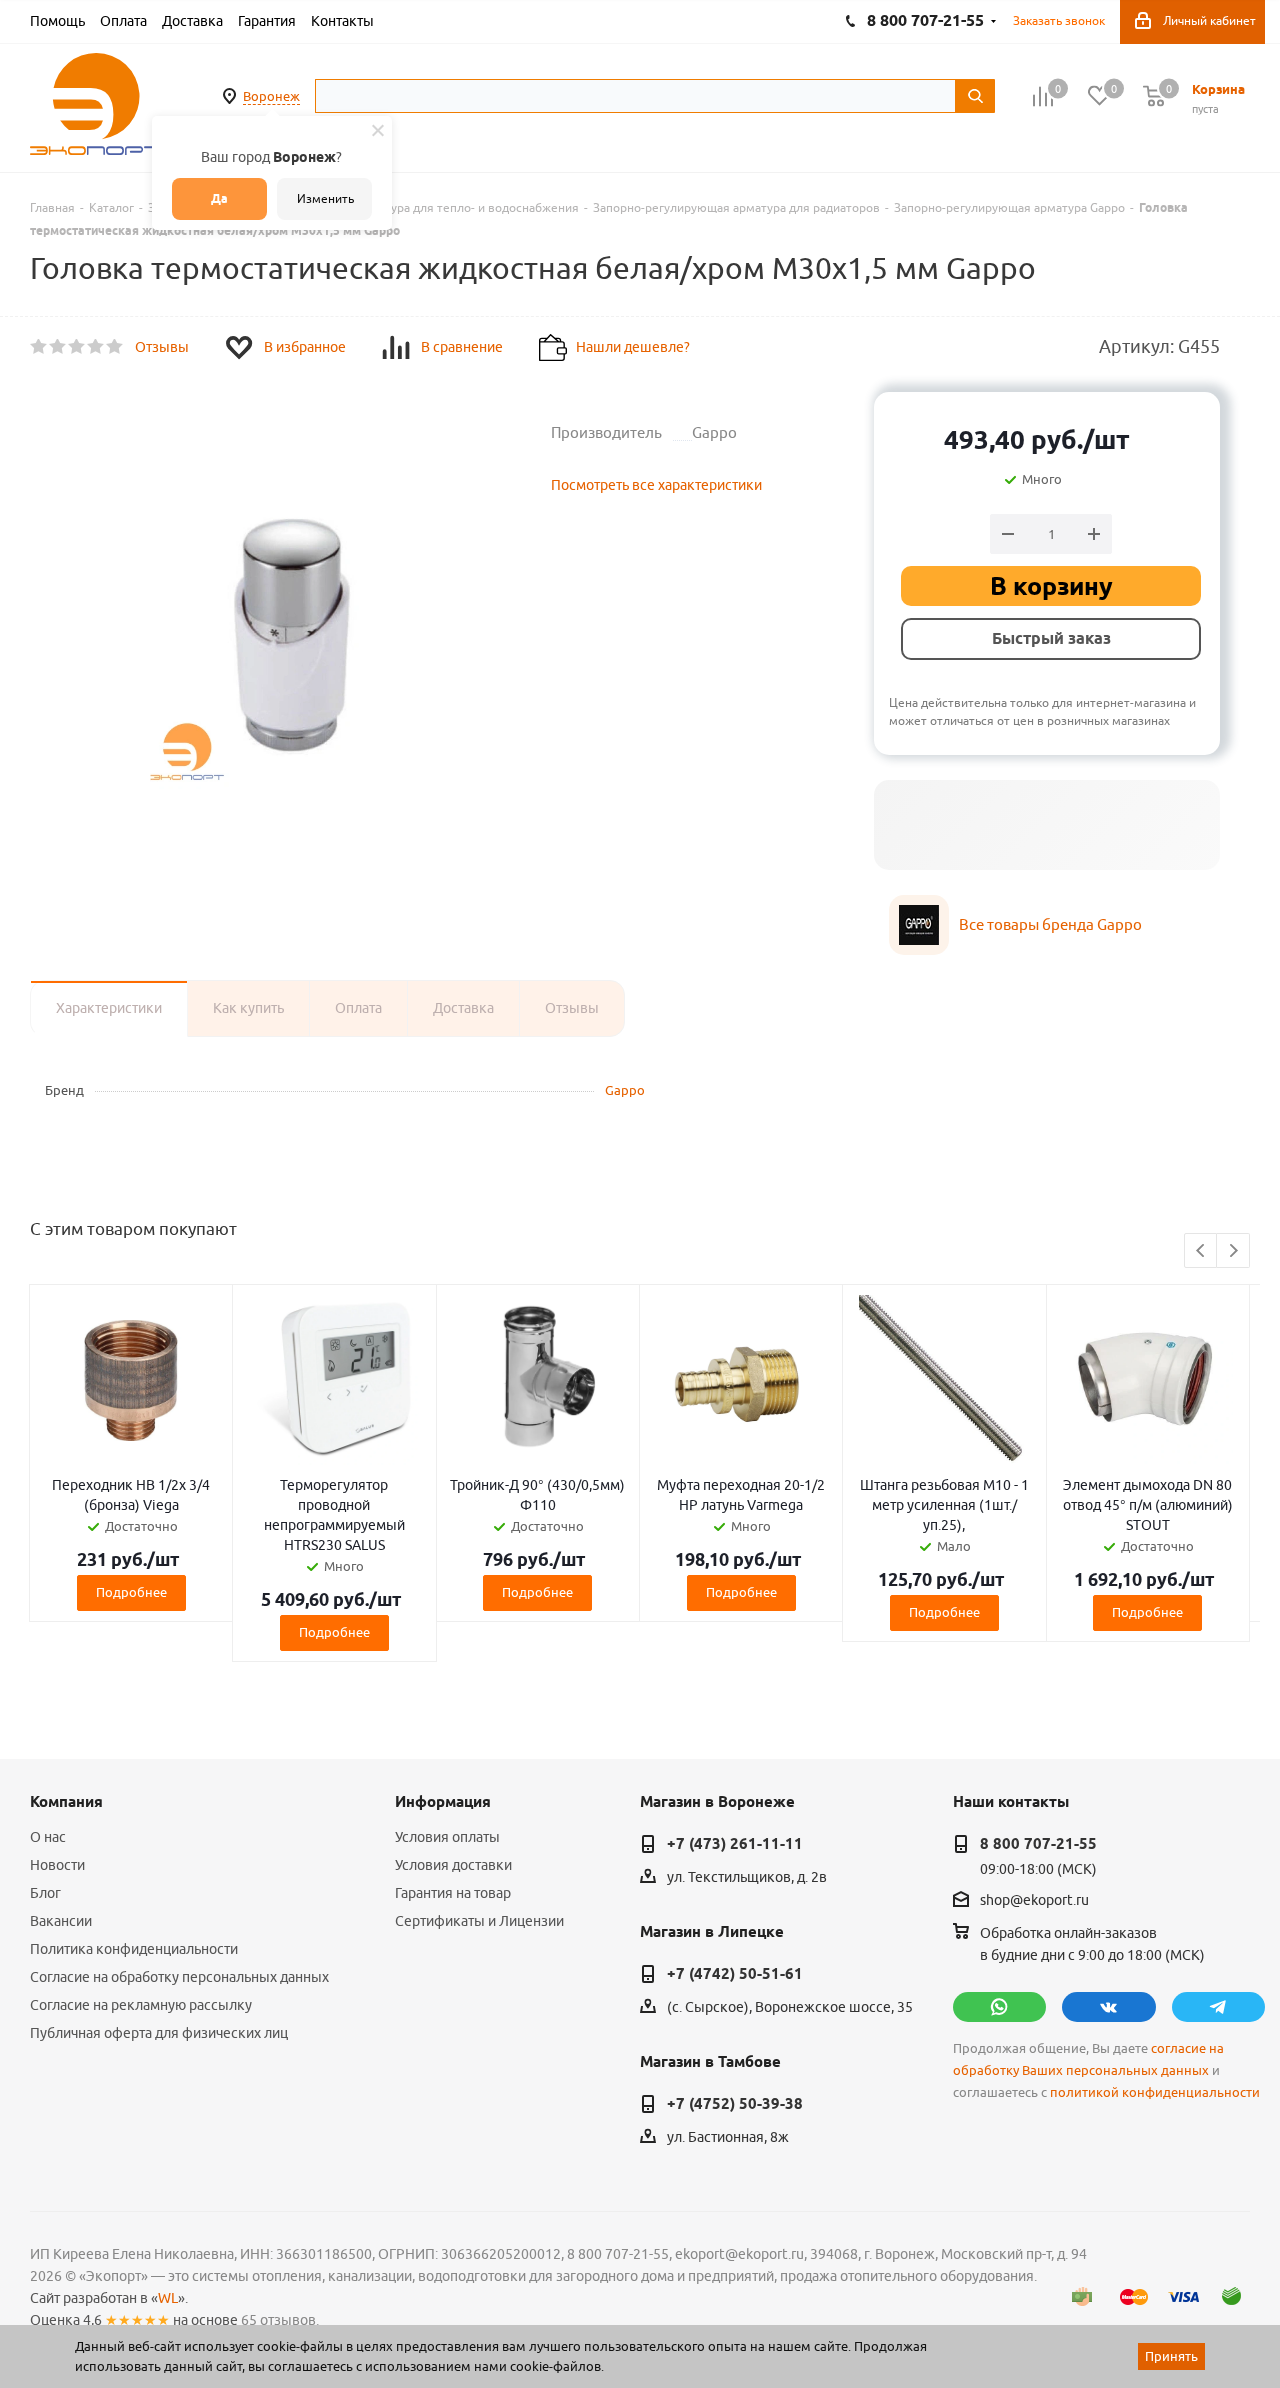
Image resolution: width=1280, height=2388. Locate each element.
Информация (443, 1802)
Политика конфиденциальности (134, 1949)
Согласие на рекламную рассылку (141, 2005)
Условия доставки (453, 1865)
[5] (115, 347)
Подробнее (131, 1592)
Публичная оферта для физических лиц (159, 2033)
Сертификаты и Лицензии (479, 1921)
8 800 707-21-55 (1038, 1844)
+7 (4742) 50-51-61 (735, 1974)
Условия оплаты (447, 1837)
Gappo (625, 1090)
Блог (45, 1893)
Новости (57, 1865)
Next (1233, 1251)
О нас (48, 1837)
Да (219, 198)
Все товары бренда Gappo (1050, 924)
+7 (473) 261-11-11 (735, 1844)
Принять (1171, 2356)
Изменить (325, 198)
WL (168, 2298)
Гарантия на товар (453, 1893)
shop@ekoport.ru (1034, 1901)
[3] (77, 347)
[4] (96, 347)
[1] (39, 347)
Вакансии (61, 1921)
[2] (58, 347)
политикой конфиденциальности (1155, 2092)
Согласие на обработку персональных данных (179, 1977)
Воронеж (271, 96)
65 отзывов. (280, 2320)
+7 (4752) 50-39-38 (735, 2104)
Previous (1201, 1251)
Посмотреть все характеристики (656, 485)
